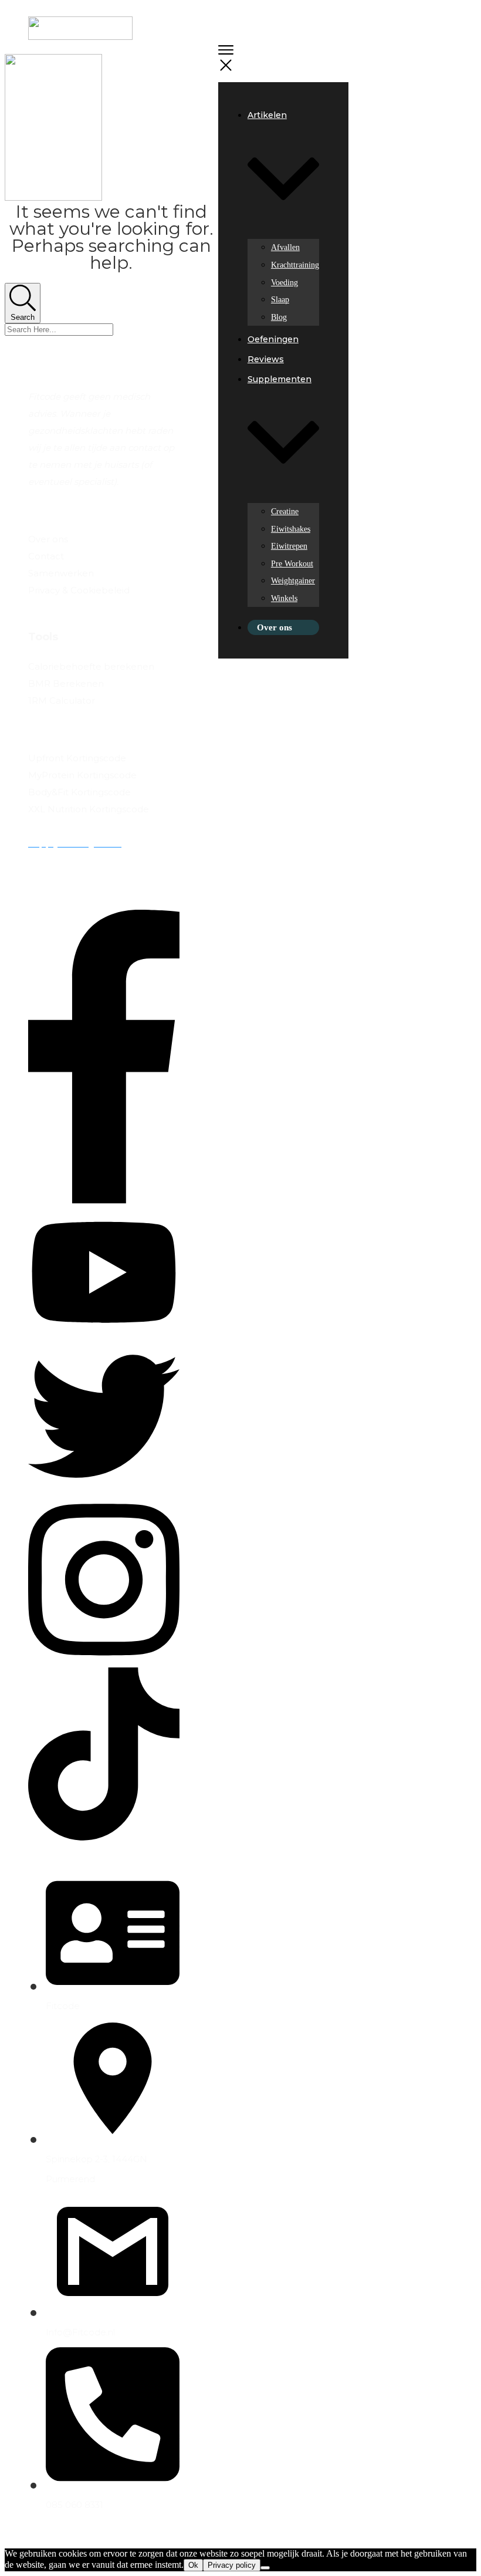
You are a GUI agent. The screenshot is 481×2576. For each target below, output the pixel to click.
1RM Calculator (62, 700)
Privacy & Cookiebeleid (79, 590)
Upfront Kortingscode (77, 758)
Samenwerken (61, 573)
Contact (46, 556)
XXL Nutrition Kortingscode (89, 809)
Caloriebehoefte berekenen (91, 666)
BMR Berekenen (66, 683)
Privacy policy (232, 2565)
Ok (193, 2565)
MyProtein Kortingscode (82, 775)
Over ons (48, 539)
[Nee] (265, 2568)
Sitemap (47, 607)
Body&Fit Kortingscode (79, 792)
